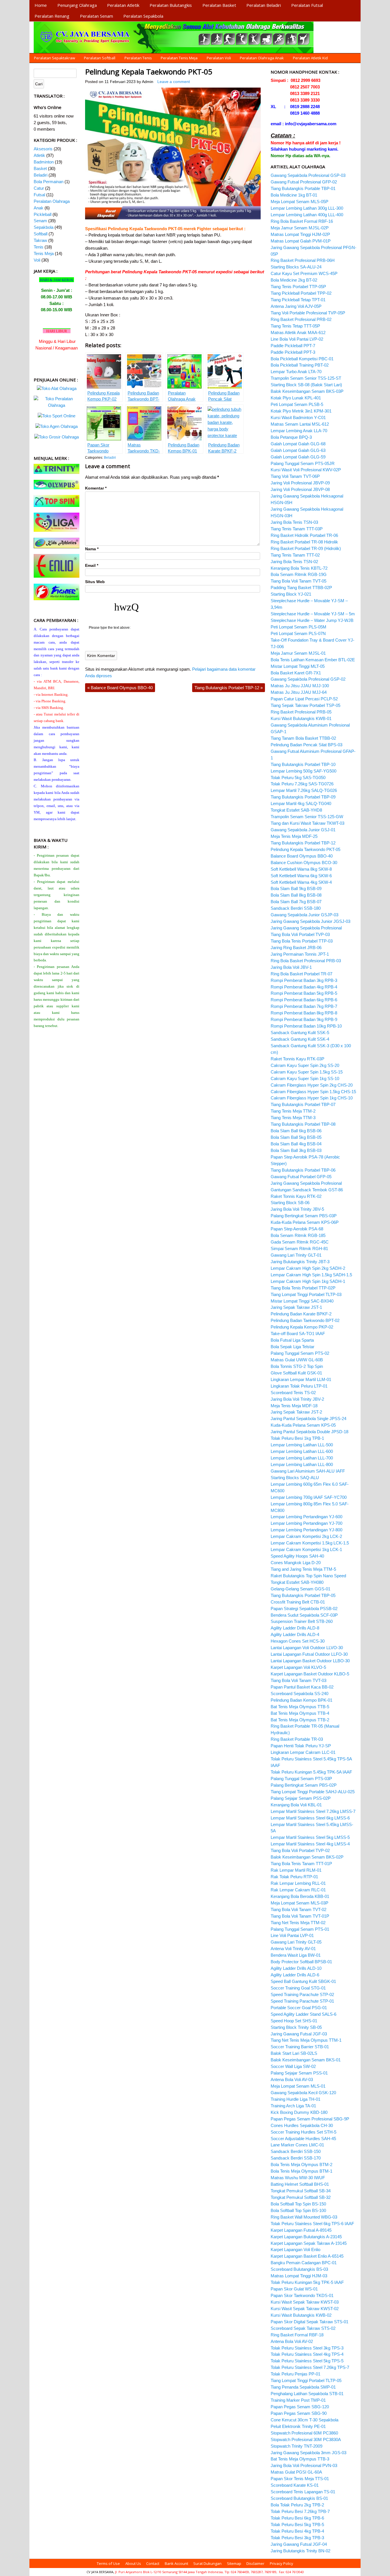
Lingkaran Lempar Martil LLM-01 (301, 1379)
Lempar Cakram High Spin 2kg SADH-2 (308, 1268)
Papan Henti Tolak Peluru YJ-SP (301, 1746)
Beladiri (110, 458)
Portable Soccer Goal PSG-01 (299, 2008)
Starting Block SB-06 (290, 1203)
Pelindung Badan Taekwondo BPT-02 (305, 1320)
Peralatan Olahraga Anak (262, 58)
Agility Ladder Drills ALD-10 (296, 1968)
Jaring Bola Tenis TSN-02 (294, 562)
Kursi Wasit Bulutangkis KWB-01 (301, 718)
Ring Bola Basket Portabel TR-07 (301, 974)
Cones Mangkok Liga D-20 (296, 1563)
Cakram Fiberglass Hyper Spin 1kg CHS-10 (312, 1098)
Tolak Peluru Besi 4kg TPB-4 (297, 2531)
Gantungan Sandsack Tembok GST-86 (307, 1190)
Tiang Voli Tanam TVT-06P (295, 476)
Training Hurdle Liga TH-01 (295, 2099)
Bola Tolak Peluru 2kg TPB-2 (297, 2505)
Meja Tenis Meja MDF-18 (294, 1406)
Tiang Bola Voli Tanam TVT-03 (298, 1680)
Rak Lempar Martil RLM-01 (296, 1870)
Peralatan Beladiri (264, 5)
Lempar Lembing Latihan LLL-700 (302, 1458)
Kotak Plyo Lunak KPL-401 (296, 398)
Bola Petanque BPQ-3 (291, 437)
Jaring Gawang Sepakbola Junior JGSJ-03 (310, 921)
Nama (92, 549)
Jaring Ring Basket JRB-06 (296, 948)
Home (41, 5)
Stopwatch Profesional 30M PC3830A (306, 2439)
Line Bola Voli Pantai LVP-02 (297, 339)
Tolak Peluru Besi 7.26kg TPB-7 (300, 2511)
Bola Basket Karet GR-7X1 (296, 673)
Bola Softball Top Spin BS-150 (298, 2204)
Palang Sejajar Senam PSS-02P (301, 1798)
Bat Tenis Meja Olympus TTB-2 (300, 1720)
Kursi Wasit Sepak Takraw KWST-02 (305, 2309)
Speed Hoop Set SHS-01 (294, 2021)
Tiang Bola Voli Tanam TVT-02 (298, 1909)
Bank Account (176, 2563)
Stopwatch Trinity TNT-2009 (296, 2446)
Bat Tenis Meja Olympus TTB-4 (300, 1713)
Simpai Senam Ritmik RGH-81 (299, 1248)
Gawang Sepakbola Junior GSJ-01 (303, 830)
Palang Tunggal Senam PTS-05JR (303, 463)
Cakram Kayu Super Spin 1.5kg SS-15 (307, 1072)
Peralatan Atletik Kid (310, 58)
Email (92, 566)
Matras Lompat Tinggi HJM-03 (299, 2276)
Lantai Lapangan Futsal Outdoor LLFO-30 (309, 1654)
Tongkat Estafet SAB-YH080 (297, 1582)
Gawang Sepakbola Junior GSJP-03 (304, 915)
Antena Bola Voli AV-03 (292, 2079)
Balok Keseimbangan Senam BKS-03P (307, 391)
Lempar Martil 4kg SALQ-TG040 (301, 803)
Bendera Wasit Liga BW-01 (296, 1955)
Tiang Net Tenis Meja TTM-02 (298, 1923)
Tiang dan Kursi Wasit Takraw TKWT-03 (307, 823)
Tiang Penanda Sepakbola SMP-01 (303, 2387)
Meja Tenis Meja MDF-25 (294, 836)
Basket (40, 168)
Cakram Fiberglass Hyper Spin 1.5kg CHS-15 (313, 1092)
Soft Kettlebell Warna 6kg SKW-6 (301, 876)
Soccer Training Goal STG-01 (298, 1988)
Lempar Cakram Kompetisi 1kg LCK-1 (306, 1549)
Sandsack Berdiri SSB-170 (296, 2158)
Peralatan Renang (52, 16)
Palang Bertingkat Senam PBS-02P (304, 1785)
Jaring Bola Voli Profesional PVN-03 (304, 2465)
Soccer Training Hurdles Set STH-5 (303, 2132)
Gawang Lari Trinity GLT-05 (296, 1942)
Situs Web (95, 582)
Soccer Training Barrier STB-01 (300, 2047)
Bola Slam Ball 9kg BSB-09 (296, 888)
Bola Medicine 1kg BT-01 (294, 195)
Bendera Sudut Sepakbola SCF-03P (304, 1615)
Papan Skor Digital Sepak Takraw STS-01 (309, 2322)
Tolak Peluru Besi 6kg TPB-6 (297, 2518)
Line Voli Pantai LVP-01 (292, 1935)
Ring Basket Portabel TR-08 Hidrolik (304, 542)
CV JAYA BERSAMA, (101, 2572)
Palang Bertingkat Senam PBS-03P (304, 1216)
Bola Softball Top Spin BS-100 (298, 2210)
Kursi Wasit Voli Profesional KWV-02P (306, 470)
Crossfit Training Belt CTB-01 (298, 1602)
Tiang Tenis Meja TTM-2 (293, 1111)
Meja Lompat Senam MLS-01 (298, 2086)
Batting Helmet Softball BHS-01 (300, 2184)
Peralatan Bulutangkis (171, 5)
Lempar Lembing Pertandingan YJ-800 (306, 1530)
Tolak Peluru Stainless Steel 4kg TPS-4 (307, 2354)
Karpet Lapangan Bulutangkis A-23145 (306, 2237)
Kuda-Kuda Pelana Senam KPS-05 (303, 1425)
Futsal (39, 195)
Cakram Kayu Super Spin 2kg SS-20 (305, 1065)
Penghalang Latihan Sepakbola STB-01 (307, 2394)
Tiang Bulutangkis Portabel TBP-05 (303, 1595)
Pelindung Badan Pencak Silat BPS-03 (306, 745)
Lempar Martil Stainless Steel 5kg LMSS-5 (310, 1837)
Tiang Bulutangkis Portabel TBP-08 (303, 1124)
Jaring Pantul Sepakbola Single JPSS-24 (308, 1419)
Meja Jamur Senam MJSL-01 (298, 653)
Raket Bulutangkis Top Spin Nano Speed (308, 1576)
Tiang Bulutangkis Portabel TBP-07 (303, 1104)
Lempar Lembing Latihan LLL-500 (302, 1445)
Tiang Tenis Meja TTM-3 (293, 1118)
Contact (153, 2563)
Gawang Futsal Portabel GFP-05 (301, 1177)
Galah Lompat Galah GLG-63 (298, 450)
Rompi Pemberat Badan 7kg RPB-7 (304, 1006)
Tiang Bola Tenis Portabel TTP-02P (303, 1288)
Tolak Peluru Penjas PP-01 (295, 2374)
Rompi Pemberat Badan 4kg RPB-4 (304, 987)
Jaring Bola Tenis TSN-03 (294, 522)
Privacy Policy (282, 2563)
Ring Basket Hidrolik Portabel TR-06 (304, 535)
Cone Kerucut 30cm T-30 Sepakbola (304, 2420)
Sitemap (234, 2563)
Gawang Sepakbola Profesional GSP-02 (308, 679)
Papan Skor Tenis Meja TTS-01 (300, 2479)
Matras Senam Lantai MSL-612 (300, 424)
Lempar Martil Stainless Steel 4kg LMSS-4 (310, 1844)
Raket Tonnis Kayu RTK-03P (297, 1059)
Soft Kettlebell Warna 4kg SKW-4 (301, 882)
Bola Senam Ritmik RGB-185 (298, 1235)
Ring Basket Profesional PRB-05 (301, 712)
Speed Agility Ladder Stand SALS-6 (303, 2014)
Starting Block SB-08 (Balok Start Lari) (306, 385)
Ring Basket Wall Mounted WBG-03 (304, 2217)
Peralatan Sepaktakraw (55, 58)
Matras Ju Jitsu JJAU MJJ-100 (300, 686)
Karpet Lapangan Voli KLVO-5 (298, 1667)
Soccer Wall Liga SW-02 (293, 2066)
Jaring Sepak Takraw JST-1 (296, 1307)
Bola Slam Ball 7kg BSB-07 (296, 902)
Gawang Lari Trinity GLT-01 (296, 1255)
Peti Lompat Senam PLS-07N (298, 633)
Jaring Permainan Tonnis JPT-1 (300, 954)
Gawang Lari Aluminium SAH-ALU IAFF (308, 1471)
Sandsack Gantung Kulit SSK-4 (300, 1039)
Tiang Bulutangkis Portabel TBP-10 (303, 764)
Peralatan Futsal (307, 5)
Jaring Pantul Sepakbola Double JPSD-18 (309, 1432)
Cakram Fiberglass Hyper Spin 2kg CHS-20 (312, 1085)
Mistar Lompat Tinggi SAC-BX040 (302, 1301)
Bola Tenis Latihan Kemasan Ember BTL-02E (313, 660)
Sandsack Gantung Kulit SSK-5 (300, 1033)
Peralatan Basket (219, 5)
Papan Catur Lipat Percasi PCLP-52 (304, 699)
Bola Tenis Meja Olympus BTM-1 (301, 2171)
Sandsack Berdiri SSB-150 (296, 2151)
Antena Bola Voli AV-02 (292, 2341)
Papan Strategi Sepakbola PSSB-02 (304, 1609)
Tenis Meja (44, 253)
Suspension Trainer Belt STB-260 (302, 1621)
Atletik (39, 155)
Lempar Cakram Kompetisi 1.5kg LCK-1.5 (310, 1543)
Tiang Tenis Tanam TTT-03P (297, 529)
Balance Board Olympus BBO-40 (120, 688)
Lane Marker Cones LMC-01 (297, 2145)
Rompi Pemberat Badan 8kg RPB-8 (304, 1013)
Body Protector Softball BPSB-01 (301, 1962)
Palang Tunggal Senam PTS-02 (300, 1353)
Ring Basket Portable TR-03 (297, 1739)
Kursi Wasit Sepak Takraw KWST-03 (305, 2302)
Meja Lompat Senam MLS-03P (299, 1903)
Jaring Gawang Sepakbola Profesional (306, 928)
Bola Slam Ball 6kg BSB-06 (296, 1131)
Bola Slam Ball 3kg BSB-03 (296, 1150)
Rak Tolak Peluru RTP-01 (294, 1877)
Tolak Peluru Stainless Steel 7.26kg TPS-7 (310, 2367)
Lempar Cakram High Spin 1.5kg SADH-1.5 (311, 1275)
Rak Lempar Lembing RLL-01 (298, 1883)
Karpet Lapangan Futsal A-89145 (301, 2230)
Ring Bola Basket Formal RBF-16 (302, 221)
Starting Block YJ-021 (291, 594)
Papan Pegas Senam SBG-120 (300, 2407)
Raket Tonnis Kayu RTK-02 (296, 1196)
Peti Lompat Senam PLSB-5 (297, 404)
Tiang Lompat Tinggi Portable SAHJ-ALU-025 (313, 1792)
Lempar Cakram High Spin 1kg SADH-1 (308, 1281)
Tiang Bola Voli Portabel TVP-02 (300, 1850)
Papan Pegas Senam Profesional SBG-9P (310, 2119)
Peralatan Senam (97, 16)
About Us (133, 2563)
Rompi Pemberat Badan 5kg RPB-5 (304, 993)
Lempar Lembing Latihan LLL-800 (302, 1464)
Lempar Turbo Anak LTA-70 (296, 372)
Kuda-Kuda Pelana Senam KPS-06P (305, 1222)
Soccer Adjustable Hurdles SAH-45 (303, 2139)
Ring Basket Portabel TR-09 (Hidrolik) (306, 548)
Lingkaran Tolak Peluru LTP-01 (299, 1386)
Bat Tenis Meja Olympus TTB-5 (300, 1707)
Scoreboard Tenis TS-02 (293, 1393)
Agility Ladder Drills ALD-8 (295, 1628)
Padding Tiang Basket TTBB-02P (301, 588)
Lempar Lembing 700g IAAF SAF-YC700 (309, 1497)
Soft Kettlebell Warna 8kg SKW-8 (301, 869)
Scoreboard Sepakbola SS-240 (299, 1694)
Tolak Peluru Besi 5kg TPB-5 (297, 2525)
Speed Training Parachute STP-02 (302, 1994)
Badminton (44, 162)
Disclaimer (255, 2563)
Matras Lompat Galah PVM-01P (301, 241)
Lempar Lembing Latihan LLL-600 (302, 1451)
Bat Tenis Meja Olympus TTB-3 (300, 2459)
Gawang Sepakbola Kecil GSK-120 (303, 2093)
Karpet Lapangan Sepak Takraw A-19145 (309, 2243)
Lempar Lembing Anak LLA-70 (299, 431)
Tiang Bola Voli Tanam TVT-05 (298, 581)
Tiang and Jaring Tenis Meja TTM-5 (303, 1569)
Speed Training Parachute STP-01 (302, 2001)
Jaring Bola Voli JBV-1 (291, 967)
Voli (37, 260)
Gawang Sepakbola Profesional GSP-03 (308, 175)
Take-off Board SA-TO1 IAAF (298, 1334)
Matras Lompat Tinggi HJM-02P (300, 234)
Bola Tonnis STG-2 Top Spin (297, 1366)
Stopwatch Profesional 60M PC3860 (304, 2433)
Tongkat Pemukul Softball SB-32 (301, 2197)
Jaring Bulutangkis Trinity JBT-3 (300, 1262)
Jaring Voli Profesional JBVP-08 (300, 489)
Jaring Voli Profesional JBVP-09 (300, 483)
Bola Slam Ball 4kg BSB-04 (296, 1144)
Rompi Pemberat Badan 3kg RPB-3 (304, 980)
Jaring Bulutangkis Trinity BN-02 (300, 2551)
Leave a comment (174, 82)
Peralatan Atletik (123, 5)
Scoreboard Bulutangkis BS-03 (299, 2269)
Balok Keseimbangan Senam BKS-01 (306, 2060)
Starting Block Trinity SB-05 (296, 2027)
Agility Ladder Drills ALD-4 (295, 1634)
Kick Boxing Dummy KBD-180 (299, 2112)
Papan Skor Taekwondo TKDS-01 (302, 2295)
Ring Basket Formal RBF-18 (297, 2335)
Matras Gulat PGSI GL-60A (296, 2472)
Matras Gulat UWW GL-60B (297, 1360)
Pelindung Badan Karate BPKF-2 (301, 1314)
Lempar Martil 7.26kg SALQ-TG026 (304, 790)
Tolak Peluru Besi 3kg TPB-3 (297, 2538)
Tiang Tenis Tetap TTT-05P (295, 326)
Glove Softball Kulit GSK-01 (296, 1373)
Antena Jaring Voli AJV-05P (296, 306)
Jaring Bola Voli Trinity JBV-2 (297, 1399)
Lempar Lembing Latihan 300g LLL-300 (307, 208)
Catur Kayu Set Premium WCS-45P (304, 273)
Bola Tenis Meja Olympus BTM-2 (301, 2164)
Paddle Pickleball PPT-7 (293, 346)
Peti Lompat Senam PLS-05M (298, 627)
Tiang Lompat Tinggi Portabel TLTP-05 (306, 2380)
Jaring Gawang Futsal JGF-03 (299, 2034)
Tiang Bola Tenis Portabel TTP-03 (302, 941)
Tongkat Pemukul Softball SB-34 (301, 2191)
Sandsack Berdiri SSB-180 (296, 908)
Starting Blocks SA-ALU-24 (296, 267)
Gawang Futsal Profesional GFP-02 (304, 182)
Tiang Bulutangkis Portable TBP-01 (303, 188)
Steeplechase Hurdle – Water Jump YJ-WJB (312, 620)
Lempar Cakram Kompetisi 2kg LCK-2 (306, 1536)
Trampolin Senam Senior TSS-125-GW (307, 817)
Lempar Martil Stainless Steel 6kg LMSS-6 (310, 1818)
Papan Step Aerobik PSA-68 (297, 1229)
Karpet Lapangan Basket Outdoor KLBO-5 (310, 1674)
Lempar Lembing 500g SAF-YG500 (303, 771)
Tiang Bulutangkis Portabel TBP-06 (303, 1170)
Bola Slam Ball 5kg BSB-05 (296, 1137)
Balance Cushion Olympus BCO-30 (304, 863)
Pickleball (43, 214)
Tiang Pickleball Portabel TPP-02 (301, 293)
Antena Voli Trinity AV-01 (293, 1949)
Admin (148, 82)
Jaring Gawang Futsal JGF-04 (299, 2544)
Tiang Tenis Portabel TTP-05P (298, 287)
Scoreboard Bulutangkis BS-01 (299, 2498)
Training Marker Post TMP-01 (298, 2400)
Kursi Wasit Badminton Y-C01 (298, 417)
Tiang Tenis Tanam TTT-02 (295, 555)
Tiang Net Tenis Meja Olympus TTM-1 (306, 2040)
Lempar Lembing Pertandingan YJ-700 (306, 1523)
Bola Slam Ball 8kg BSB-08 (296, 895)
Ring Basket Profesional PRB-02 (301, 319)
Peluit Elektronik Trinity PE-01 (298, 2426)
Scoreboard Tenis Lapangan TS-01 (303, 2492)
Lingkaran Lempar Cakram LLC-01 (303, 1752)
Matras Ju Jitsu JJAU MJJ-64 (299, 692)
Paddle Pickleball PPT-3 (293, 352)
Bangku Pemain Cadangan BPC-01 (304, 2263)
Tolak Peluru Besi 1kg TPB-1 (297, 1438)
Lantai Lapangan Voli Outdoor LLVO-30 (307, 1648)
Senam (40, 221)
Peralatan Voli (219, 58)
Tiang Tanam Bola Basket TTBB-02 (303, 738)
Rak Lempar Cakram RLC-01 (298, 1890)
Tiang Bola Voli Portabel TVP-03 (300, 934)
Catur (39, 188)
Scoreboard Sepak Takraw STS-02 (303, 2328)
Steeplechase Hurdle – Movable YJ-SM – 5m (313, 614)
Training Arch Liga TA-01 (293, 2106)
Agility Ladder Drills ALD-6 (295, 1975)
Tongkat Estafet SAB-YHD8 (296, 810)
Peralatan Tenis (138, 58)
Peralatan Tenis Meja (179, 58)
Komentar (96, 488)
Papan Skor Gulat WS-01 (294, 2289)
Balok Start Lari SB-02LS (294, 2053)
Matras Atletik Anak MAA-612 (298, 332)
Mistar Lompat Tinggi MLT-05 (298, 666)
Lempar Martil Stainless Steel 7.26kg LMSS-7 (313, 1811)
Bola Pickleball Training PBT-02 (300, 365)
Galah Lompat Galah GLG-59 (298, 457)
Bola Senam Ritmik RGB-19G (299, 574)
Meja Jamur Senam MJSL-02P (300, 228)
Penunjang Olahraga (77, 5)
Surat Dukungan (207, 2563)
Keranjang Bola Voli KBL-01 (296, 1805)
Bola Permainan (49, 182)
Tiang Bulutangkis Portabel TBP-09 (303, 797)
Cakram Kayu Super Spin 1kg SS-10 (305, 1078)
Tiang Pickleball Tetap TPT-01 (298, 300)
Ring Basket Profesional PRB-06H (303, 260)
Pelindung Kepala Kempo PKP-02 (302, 1327)
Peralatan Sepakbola (143, 16)
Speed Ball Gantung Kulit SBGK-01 (303, 1981)
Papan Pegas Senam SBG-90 (299, 2413)
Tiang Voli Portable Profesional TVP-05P (308, 313)
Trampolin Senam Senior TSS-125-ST (306, 378)
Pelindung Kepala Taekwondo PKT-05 (149, 72)
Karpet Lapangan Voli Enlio (295, 2250)
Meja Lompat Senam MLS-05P (299, 202)
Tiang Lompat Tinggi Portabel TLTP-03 (306, 1294)
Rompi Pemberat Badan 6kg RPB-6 (304, 1000)
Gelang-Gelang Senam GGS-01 (300, 1589)
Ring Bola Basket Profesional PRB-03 (306, 961)
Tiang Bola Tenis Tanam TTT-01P (301, 1864)
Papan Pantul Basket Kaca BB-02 (302, 1687)
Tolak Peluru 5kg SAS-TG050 (298, 778)
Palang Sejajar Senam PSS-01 (299, 2073)
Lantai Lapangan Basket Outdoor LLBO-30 (310, 1661)
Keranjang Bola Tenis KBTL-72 (299, 568)
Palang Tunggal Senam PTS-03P (301, 1779)
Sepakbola (44, 227)
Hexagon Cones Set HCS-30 (298, 1641)
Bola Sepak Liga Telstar (292, 1347)
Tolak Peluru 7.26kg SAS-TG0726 (302, 784)
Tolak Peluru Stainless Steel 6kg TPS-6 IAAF (312, 2224)
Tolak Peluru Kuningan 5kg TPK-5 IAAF (307, 2282)
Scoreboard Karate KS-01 (295, 2485)
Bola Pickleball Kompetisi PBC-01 (302, 359)
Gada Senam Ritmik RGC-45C (300, 1242)
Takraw (40, 240)
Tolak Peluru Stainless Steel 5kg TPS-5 (307, 2361)
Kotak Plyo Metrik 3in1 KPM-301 (301, 411)
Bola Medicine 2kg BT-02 (294, 280)
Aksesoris (43, 149)
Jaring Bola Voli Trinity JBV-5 (297, 1209)
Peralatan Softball (100, 58)
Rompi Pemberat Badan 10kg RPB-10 (306, 1026)
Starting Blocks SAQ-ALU (295, 1478)
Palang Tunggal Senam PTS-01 (300, 1929)
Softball (41, 234)
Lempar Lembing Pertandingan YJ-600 (306, 1517)
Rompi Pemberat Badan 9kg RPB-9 (304, 1019)
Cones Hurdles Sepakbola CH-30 (302, 2125)
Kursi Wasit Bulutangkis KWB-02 (301, 2315)
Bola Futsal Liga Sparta (292, 1340)
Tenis (39, 247)
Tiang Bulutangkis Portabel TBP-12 (229, 688)
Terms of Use (108, 2563)
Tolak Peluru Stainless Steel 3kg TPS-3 (307, 2348)
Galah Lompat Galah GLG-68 (298, 444)
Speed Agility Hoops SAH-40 (297, 1556)
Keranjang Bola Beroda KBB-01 (300, 1896)
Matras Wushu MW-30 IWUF (298, 2178)
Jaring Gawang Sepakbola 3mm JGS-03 (308, 2453)
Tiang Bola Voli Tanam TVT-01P (300, 1916)
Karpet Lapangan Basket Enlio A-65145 (307, 2256)
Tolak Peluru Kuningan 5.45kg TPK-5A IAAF (311, 1772)
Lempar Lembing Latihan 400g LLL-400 (307, 215)
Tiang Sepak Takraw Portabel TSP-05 (305, 705)
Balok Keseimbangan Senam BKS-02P (307, 1857)
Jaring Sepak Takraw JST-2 (296, 1412)
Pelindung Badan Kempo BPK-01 (301, 1700)
